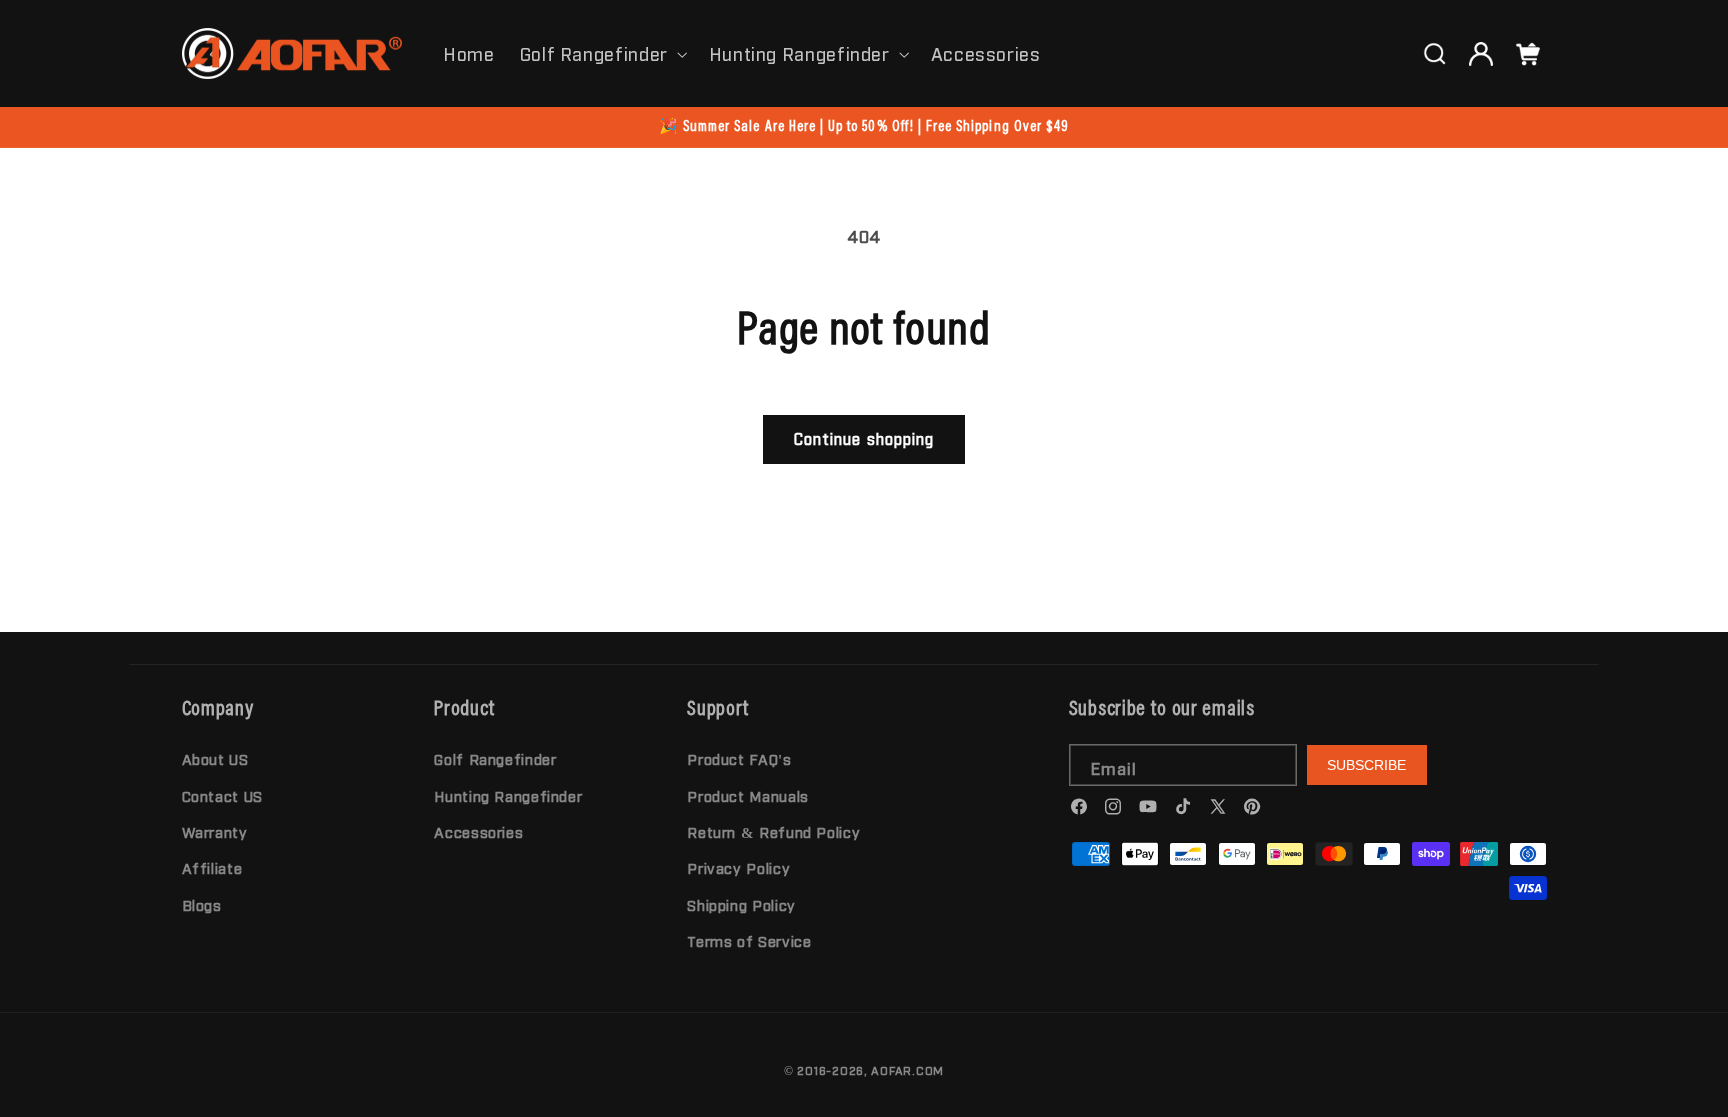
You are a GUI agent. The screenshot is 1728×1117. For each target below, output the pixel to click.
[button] (601, 53)
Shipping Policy (741, 904)
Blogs (202, 904)
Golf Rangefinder (594, 53)
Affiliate (212, 867)
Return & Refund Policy (773, 831)
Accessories (478, 831)
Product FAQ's (739, 758)
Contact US (222, 795)
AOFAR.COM (907, 1070)
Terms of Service (749, 940)
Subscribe (1366, 765)
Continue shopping (864, 438)
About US (215, 758)
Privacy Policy (738, 867)
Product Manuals (747, 795)
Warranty (215, 831)
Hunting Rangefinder (799, 53)
